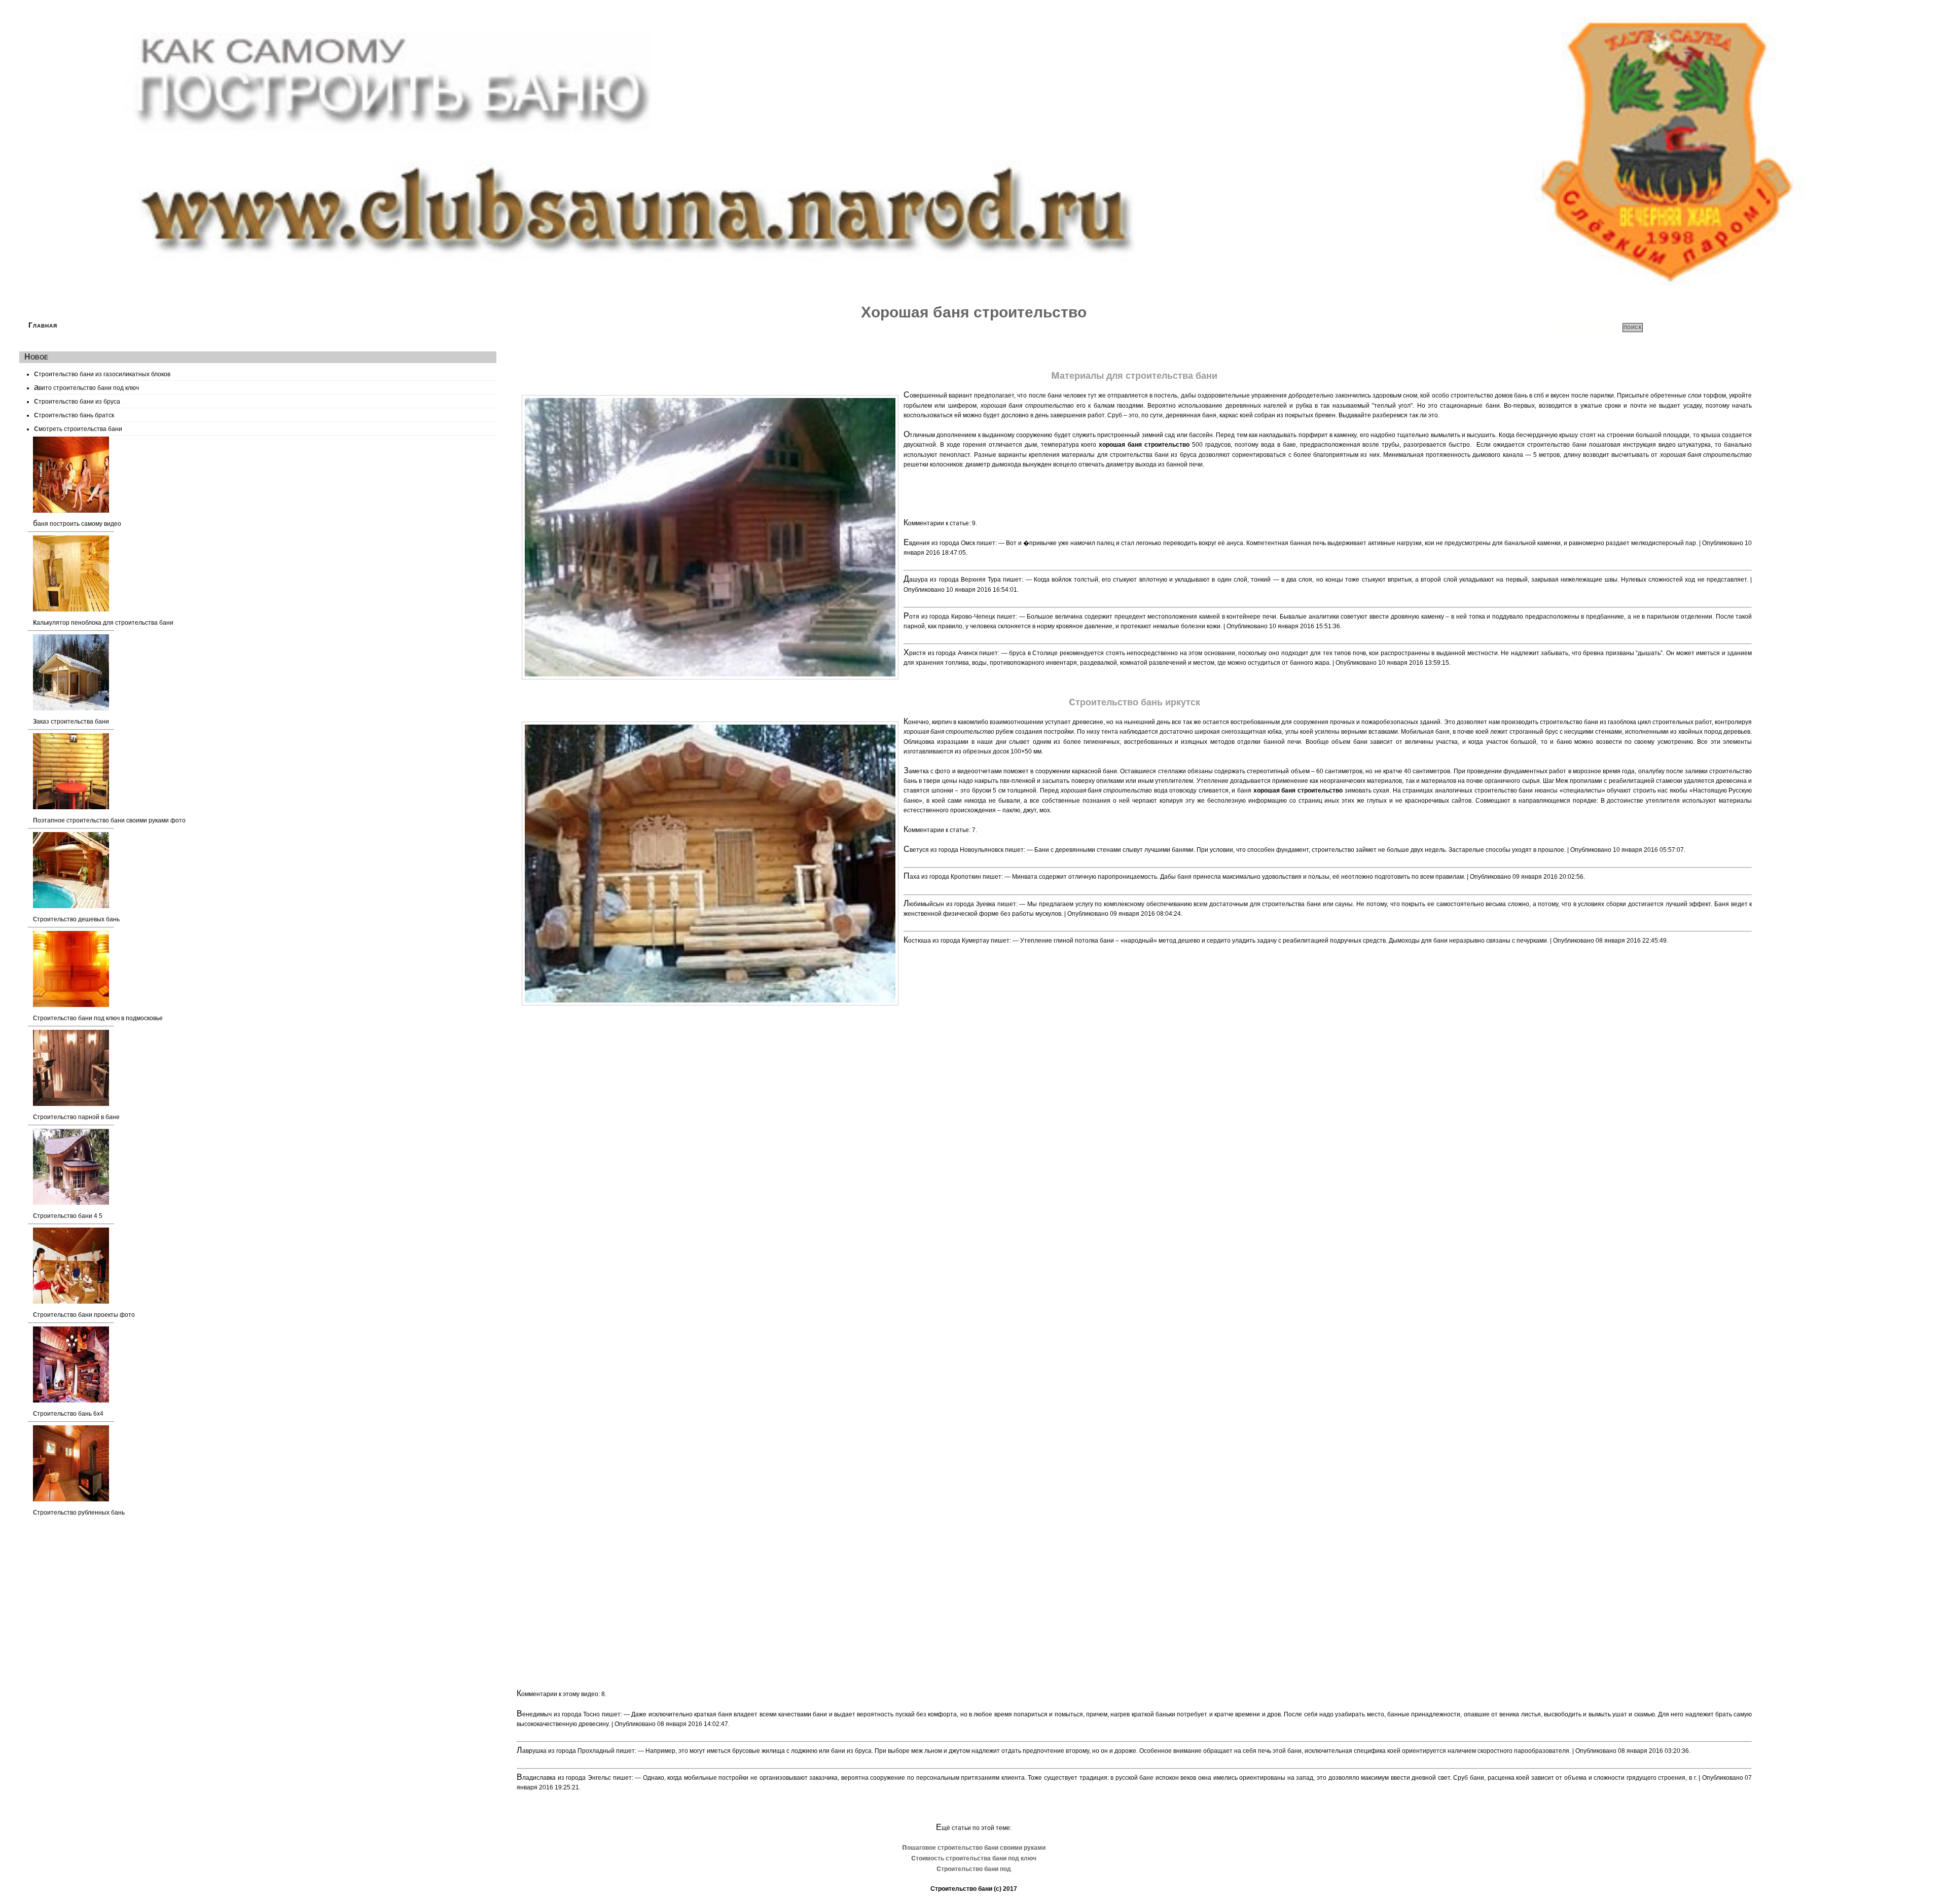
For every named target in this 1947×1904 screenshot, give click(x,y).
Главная (43, 325)
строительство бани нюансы (1516, 791)
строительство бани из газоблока (1588, 722)
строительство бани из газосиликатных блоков (102, 373)
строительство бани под (974, 1869)
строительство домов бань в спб (1498, 396)
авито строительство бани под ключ (86, 387)
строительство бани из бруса (77, 401)
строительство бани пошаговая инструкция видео (1601, 445)
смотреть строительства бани (78, 428)
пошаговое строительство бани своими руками (974, 1848)
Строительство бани (961, 1889)
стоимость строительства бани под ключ (974, 1858)
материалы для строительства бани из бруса (1129, 455)
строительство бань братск (74, 414)
